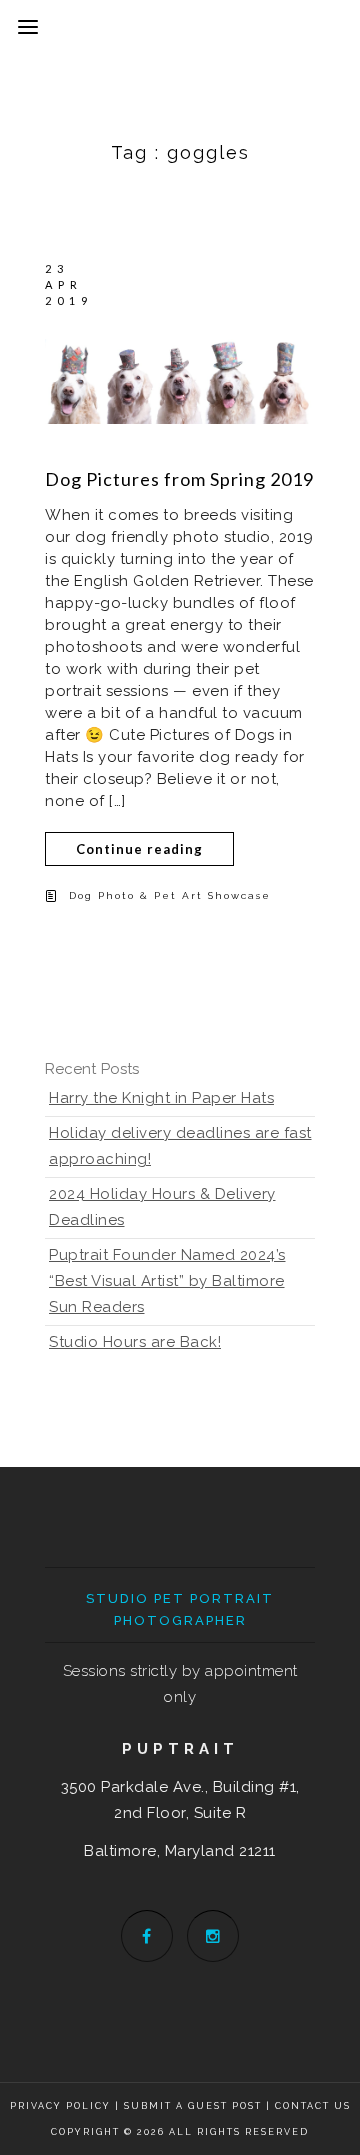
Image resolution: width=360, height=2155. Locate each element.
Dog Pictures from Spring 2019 (179, 479)
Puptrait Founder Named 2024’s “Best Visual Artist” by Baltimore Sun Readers (167, 1281)
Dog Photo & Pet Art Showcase (170, 895)
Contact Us (313, 2106)
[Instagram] (213, 1936)
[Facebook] (147, 1936)
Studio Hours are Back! (135, 1342)
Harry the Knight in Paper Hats (161, 1098)
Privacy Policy (60, 2106)
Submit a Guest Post (195, 2106)
